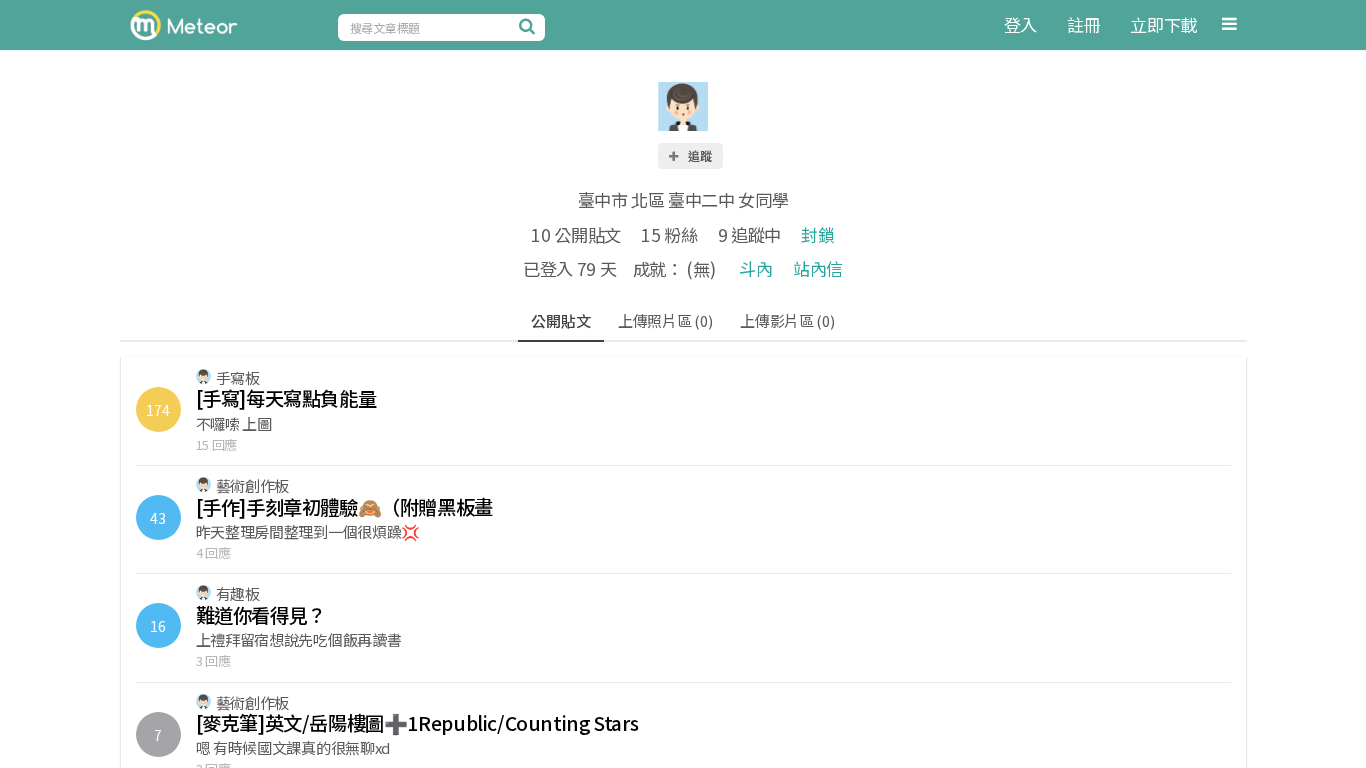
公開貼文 (560, 320)
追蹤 (699, 155)
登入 (1020, 24)
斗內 (755, 268)
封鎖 (817, 234)
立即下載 (1163, 24)
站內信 (818, 268)
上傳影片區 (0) (787, 320)
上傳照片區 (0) (665, 320)
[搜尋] (530, 26)
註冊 (1083, 24)
